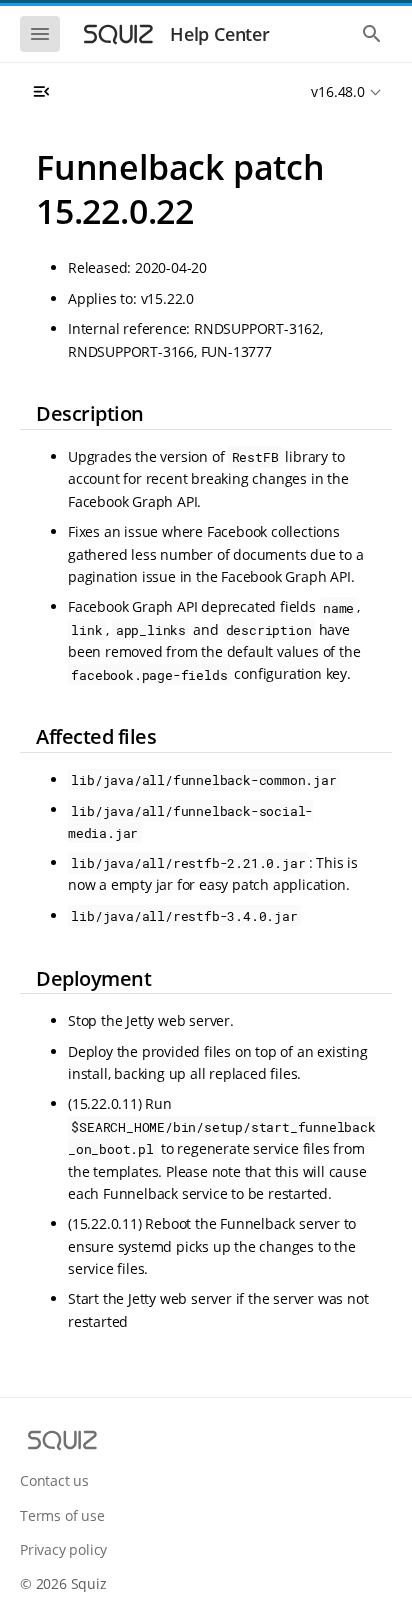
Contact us (54, 1480)
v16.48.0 (337, 91)
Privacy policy (63, 1549)
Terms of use (62, 1515)
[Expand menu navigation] (41, 92)
